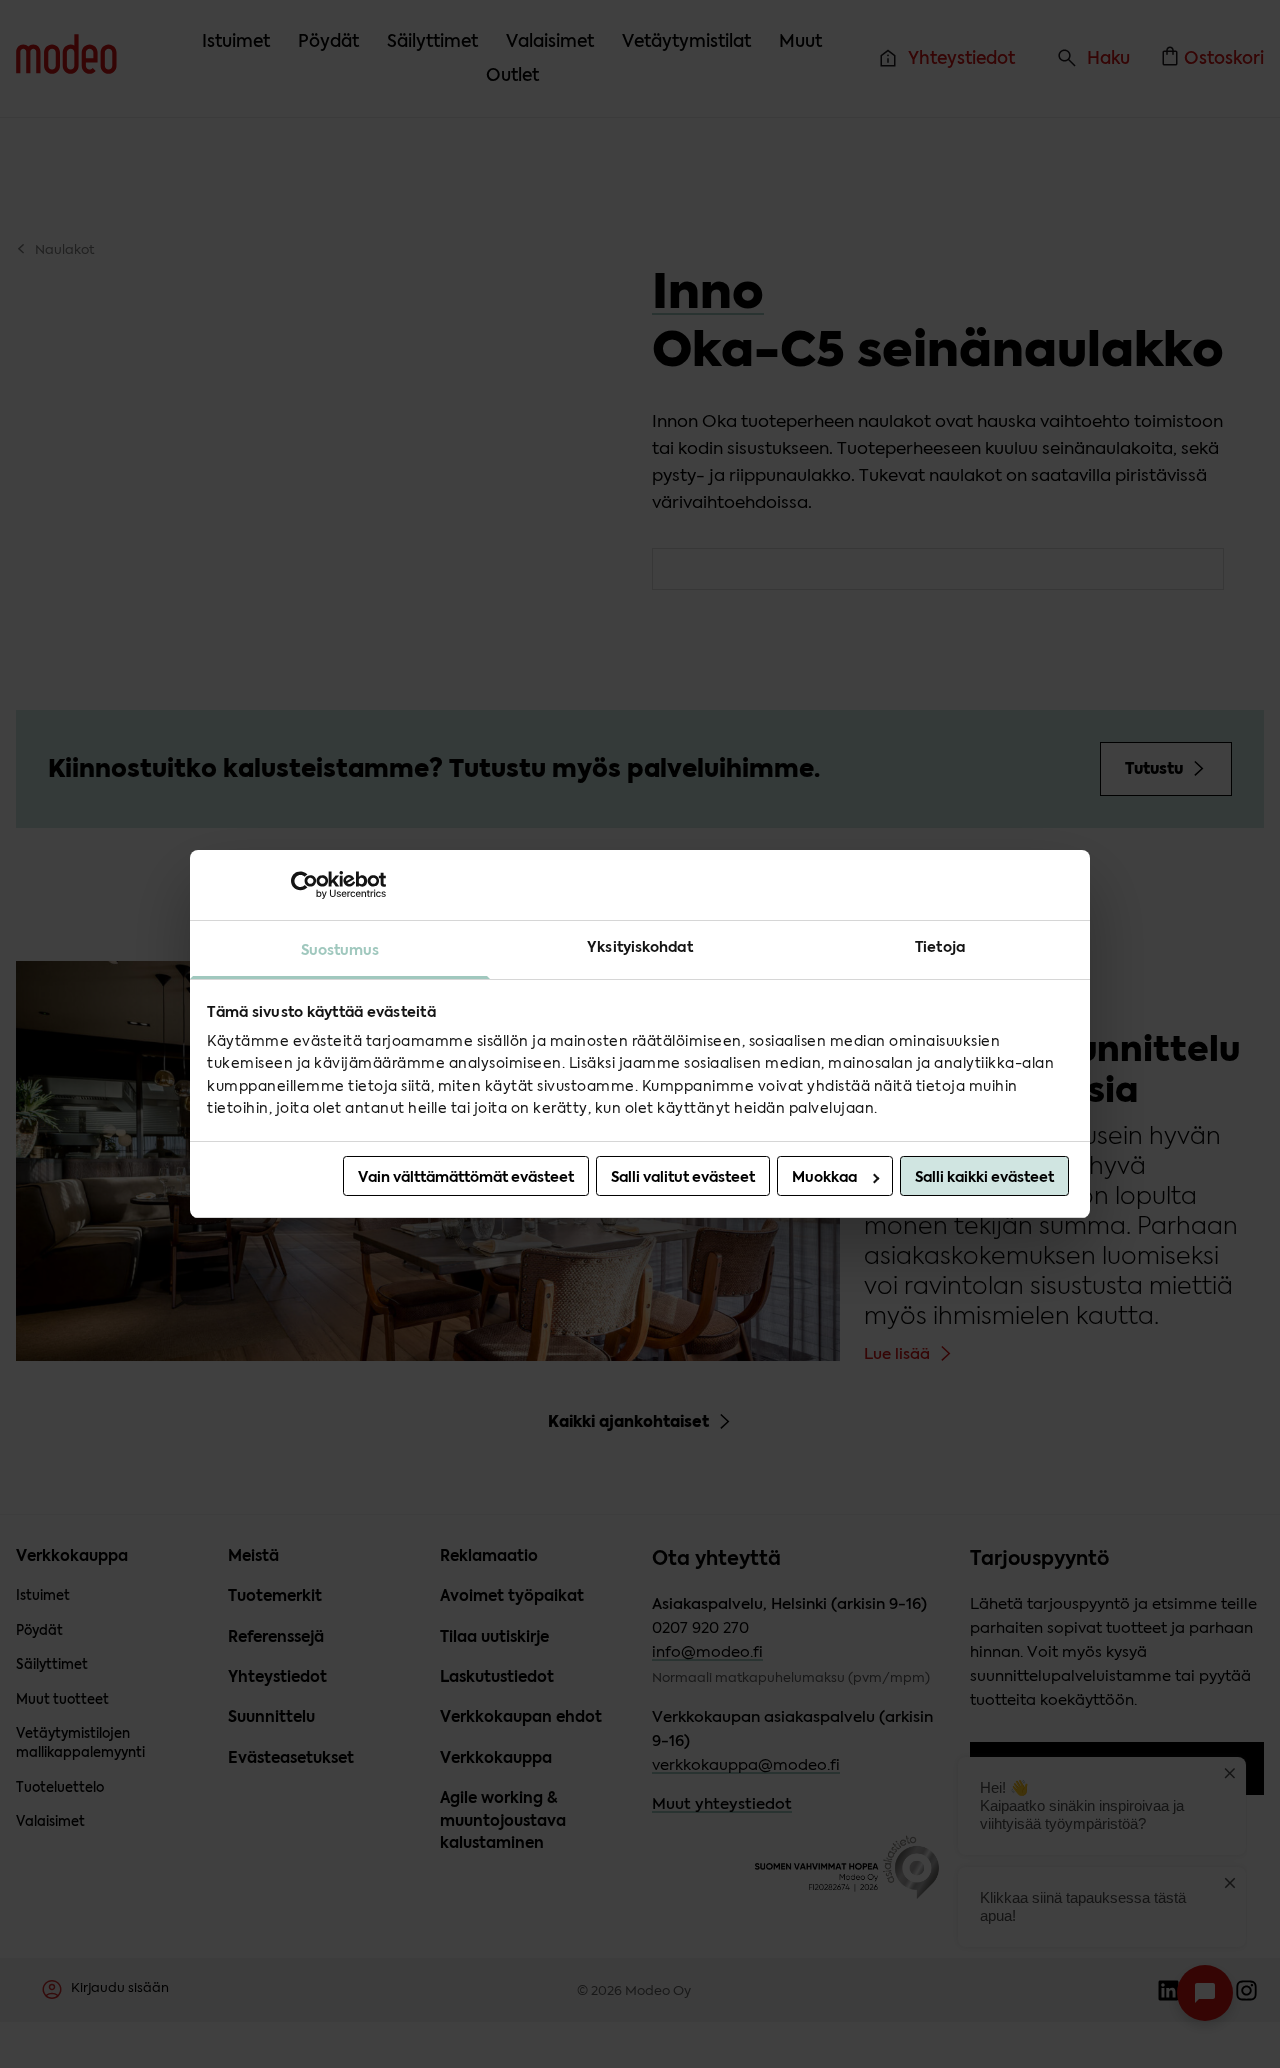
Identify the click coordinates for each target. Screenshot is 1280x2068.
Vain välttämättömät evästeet (466, 1177)
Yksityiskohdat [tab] (639, 947)
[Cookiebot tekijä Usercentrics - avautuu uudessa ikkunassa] (298, 885)
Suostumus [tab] (340, 950)
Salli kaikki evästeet (984, 1177)
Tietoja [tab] (940, 947)
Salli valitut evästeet (683, 1177)
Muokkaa (824, 1177)
